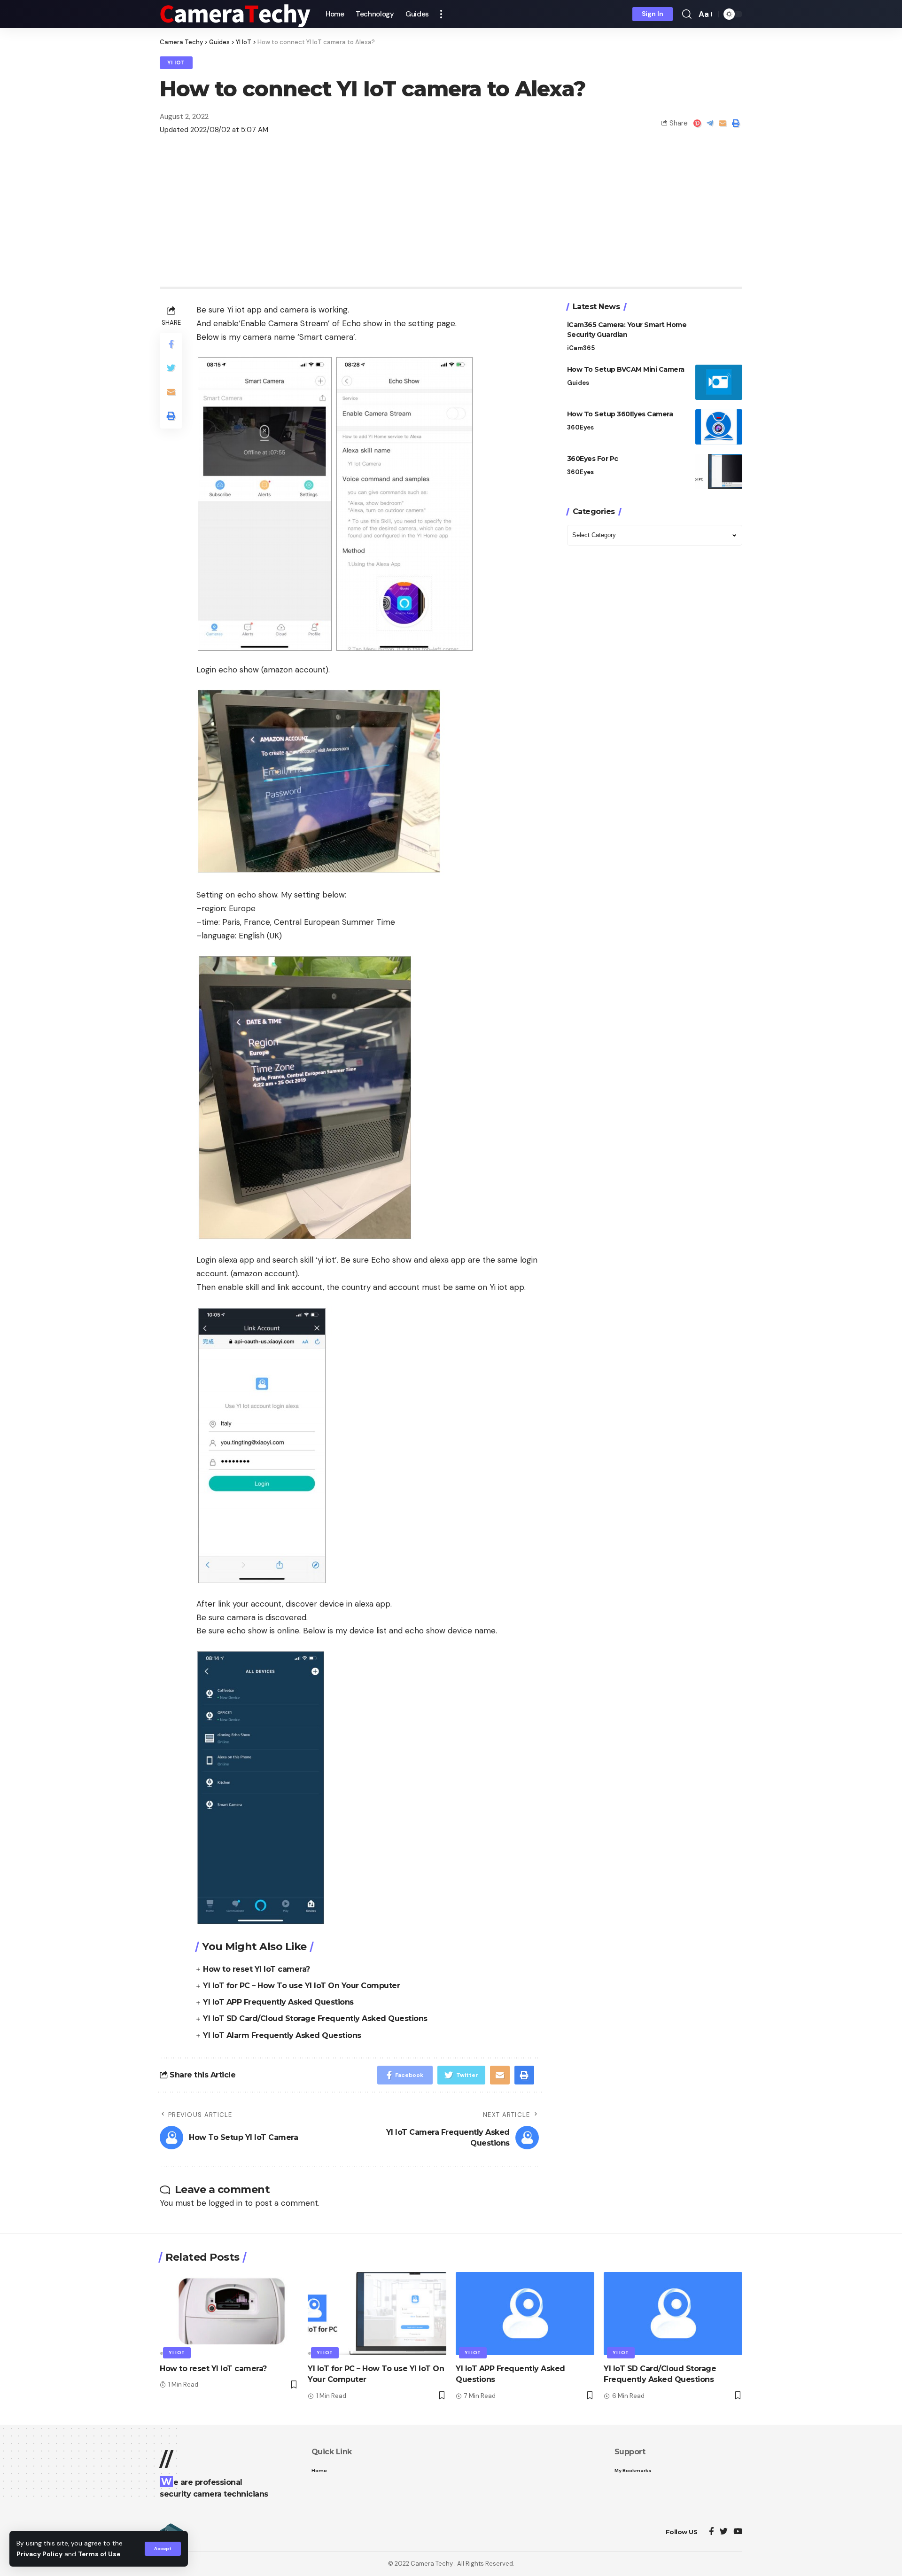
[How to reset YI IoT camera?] (229, 2314)
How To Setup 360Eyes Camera (620, 414)
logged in (225, 2203)
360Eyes (580, 427)
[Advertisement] (451, 216)
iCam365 (581, 348)
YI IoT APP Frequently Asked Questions (278, 2002)
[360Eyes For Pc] (719, 472)
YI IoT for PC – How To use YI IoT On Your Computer (301, 1986)
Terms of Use (99, 2554)
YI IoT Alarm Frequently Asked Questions (282, 2035)
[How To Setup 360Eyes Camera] (719, 427)
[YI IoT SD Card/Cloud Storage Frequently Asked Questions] (673, 2314)
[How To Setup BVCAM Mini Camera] (719, 382)
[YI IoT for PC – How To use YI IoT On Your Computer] (377, 2314)
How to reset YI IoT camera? (257, 1969)
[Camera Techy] (235, 14)
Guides (578, 383)
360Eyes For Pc (593, 459)
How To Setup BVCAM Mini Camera (626, 369)
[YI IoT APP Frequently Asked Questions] (525, 2314)
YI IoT (176, 63)
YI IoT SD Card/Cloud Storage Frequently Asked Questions (315, 2018)
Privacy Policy (39, 2554)
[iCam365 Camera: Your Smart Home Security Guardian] (719, 338)
